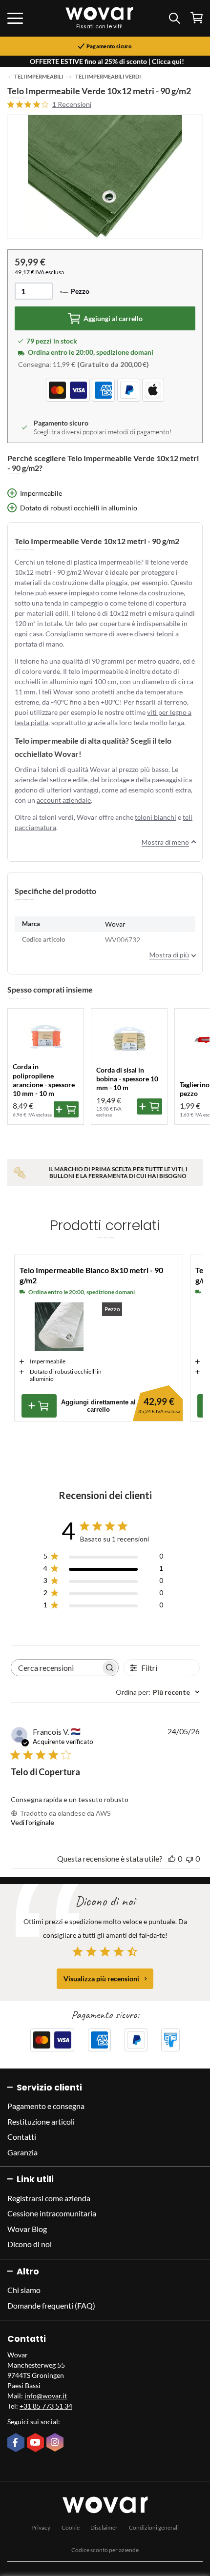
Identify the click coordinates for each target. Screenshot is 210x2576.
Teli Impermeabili (39, 77)
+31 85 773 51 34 (46, 2406)
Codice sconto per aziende (105, 2550)
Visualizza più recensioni (101, 1978)
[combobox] (158, 1692)
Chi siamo (24, 2290)
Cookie (71, 2527)
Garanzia (22, 2152)
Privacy (41, 2527)
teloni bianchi (156, 817)
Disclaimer (104, 2527)
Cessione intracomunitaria (52, 2213)
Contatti (22, 2137)
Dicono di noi (30, 2244)
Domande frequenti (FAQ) (51, 2305)
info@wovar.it (46, 2396)
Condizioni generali (154, 2527)
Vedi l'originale (32, 1822)
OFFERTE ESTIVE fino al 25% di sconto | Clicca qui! (107, 61)
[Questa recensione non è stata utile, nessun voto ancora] (189, 1858)
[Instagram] (56, 2443)
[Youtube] (37, 2443)
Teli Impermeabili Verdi (108, 77)
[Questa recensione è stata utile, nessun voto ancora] (172, 1858)
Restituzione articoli (41, 2121)
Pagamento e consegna (46, 2106)
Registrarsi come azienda (49, 2198)
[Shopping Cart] (197, 18)
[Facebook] (17, 2443)
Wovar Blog (27, 2229)
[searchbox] (56, 1668)
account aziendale (64, 800)
